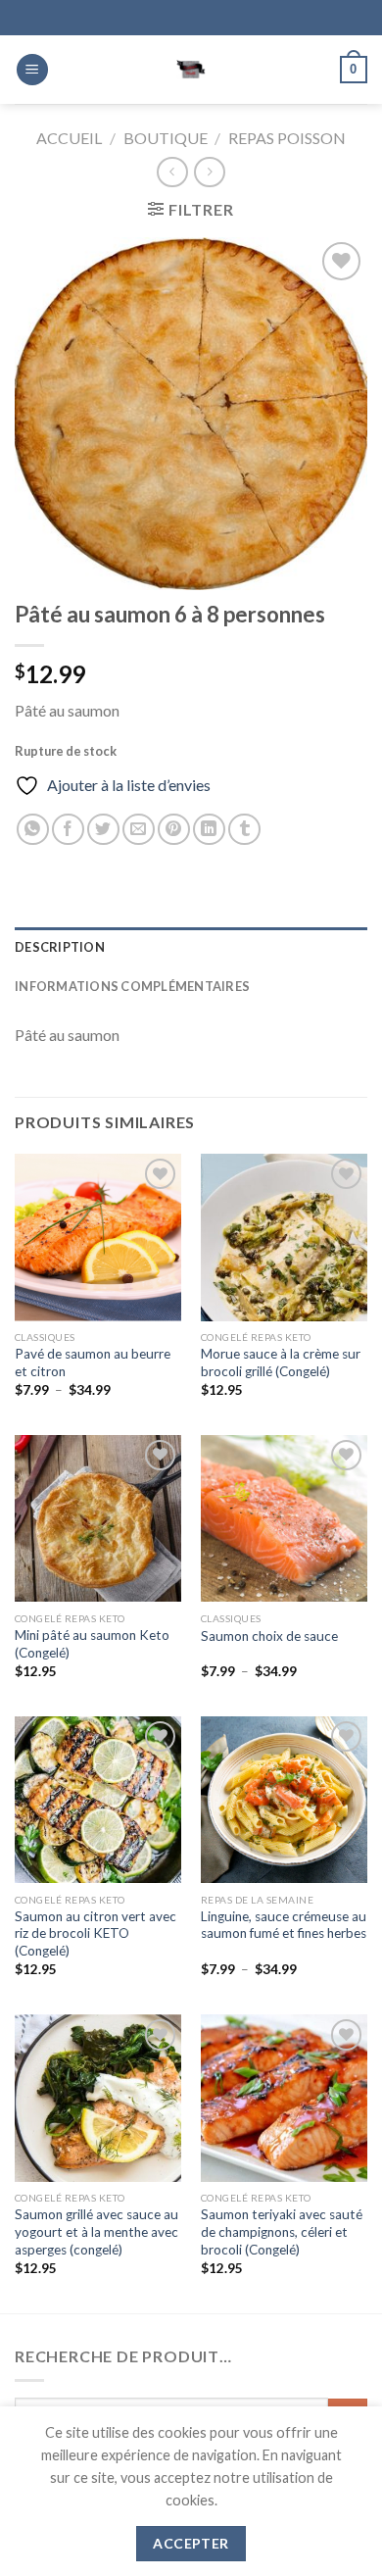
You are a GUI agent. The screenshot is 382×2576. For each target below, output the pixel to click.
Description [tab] (60, 947)
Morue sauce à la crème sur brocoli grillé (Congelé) (281, 1362)
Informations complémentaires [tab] (132, 986)
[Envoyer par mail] (139, 830)
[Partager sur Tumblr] (244, 830)
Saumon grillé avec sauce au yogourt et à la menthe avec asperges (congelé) (96, 2231)
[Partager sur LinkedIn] (209, 830)
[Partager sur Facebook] (68, 830)
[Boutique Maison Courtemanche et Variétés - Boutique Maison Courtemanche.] (191, 70)
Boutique (166, 138)
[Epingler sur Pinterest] (174, 830)
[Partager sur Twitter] (103, 830)
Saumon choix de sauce (269, 1636)
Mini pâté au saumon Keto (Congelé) (92, 1644)
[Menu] (32, 70)
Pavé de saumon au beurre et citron (93, 1362)
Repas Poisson (287, 138)
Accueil (69, 138)
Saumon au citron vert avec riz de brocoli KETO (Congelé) (95, 1933)
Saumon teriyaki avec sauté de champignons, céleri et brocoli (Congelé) (282, 2231)
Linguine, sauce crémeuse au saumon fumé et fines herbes (284, 1925)
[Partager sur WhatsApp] (33, 830)
